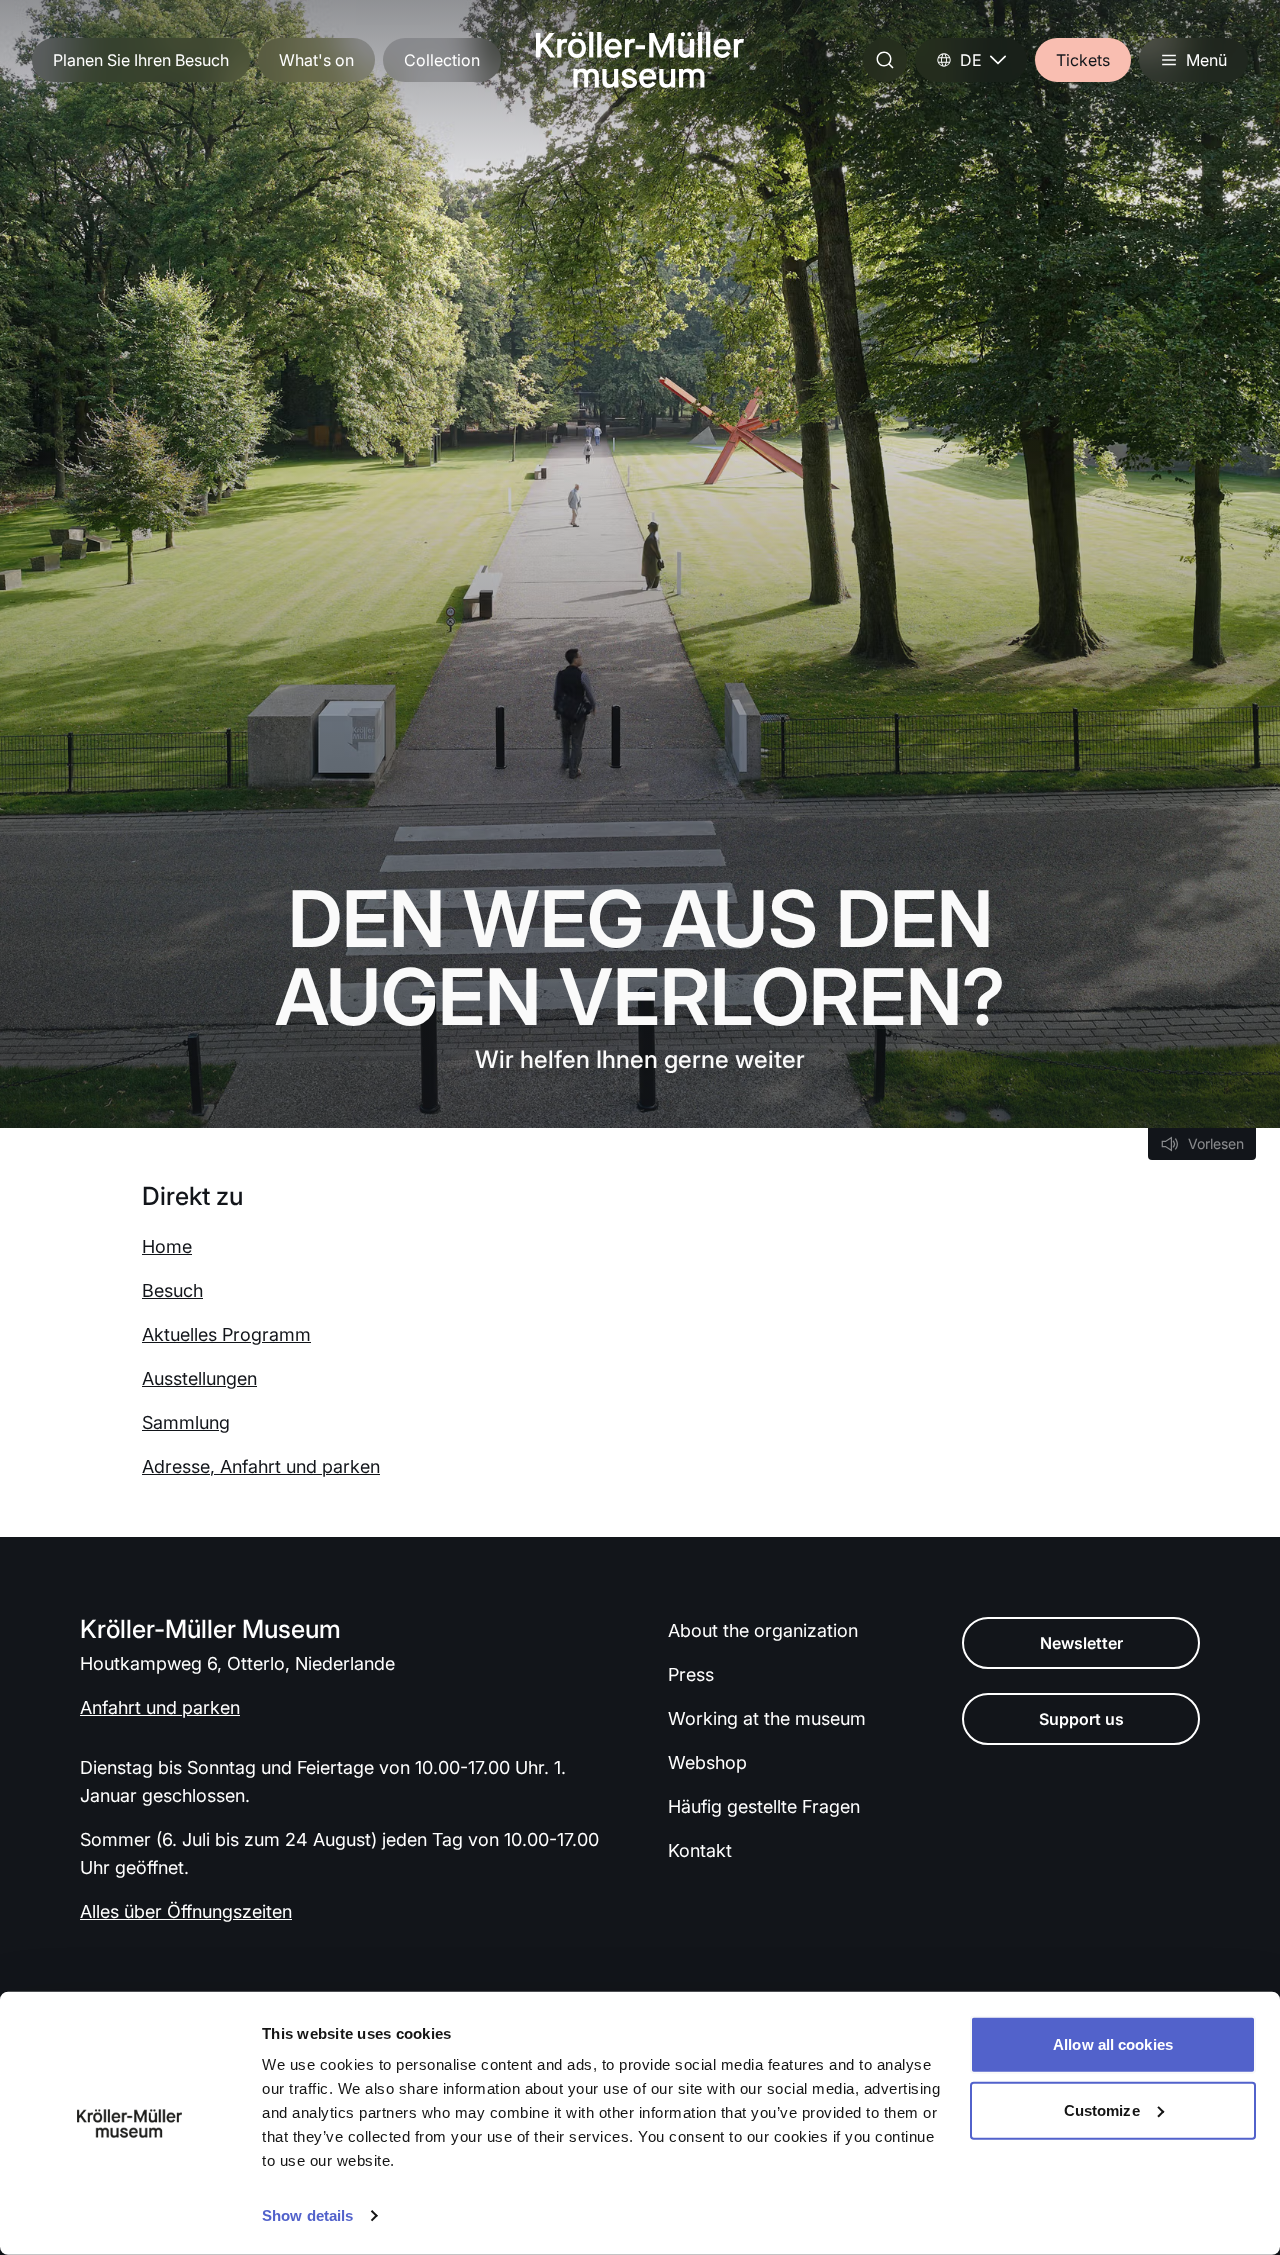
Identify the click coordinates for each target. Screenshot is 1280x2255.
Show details (307, 2215)
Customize (1102, 2109)
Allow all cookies (1113, 2044)
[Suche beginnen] (885, 60)
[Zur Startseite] (640, 60)
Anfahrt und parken (160, 1707)
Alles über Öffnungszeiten (186, 1911)
